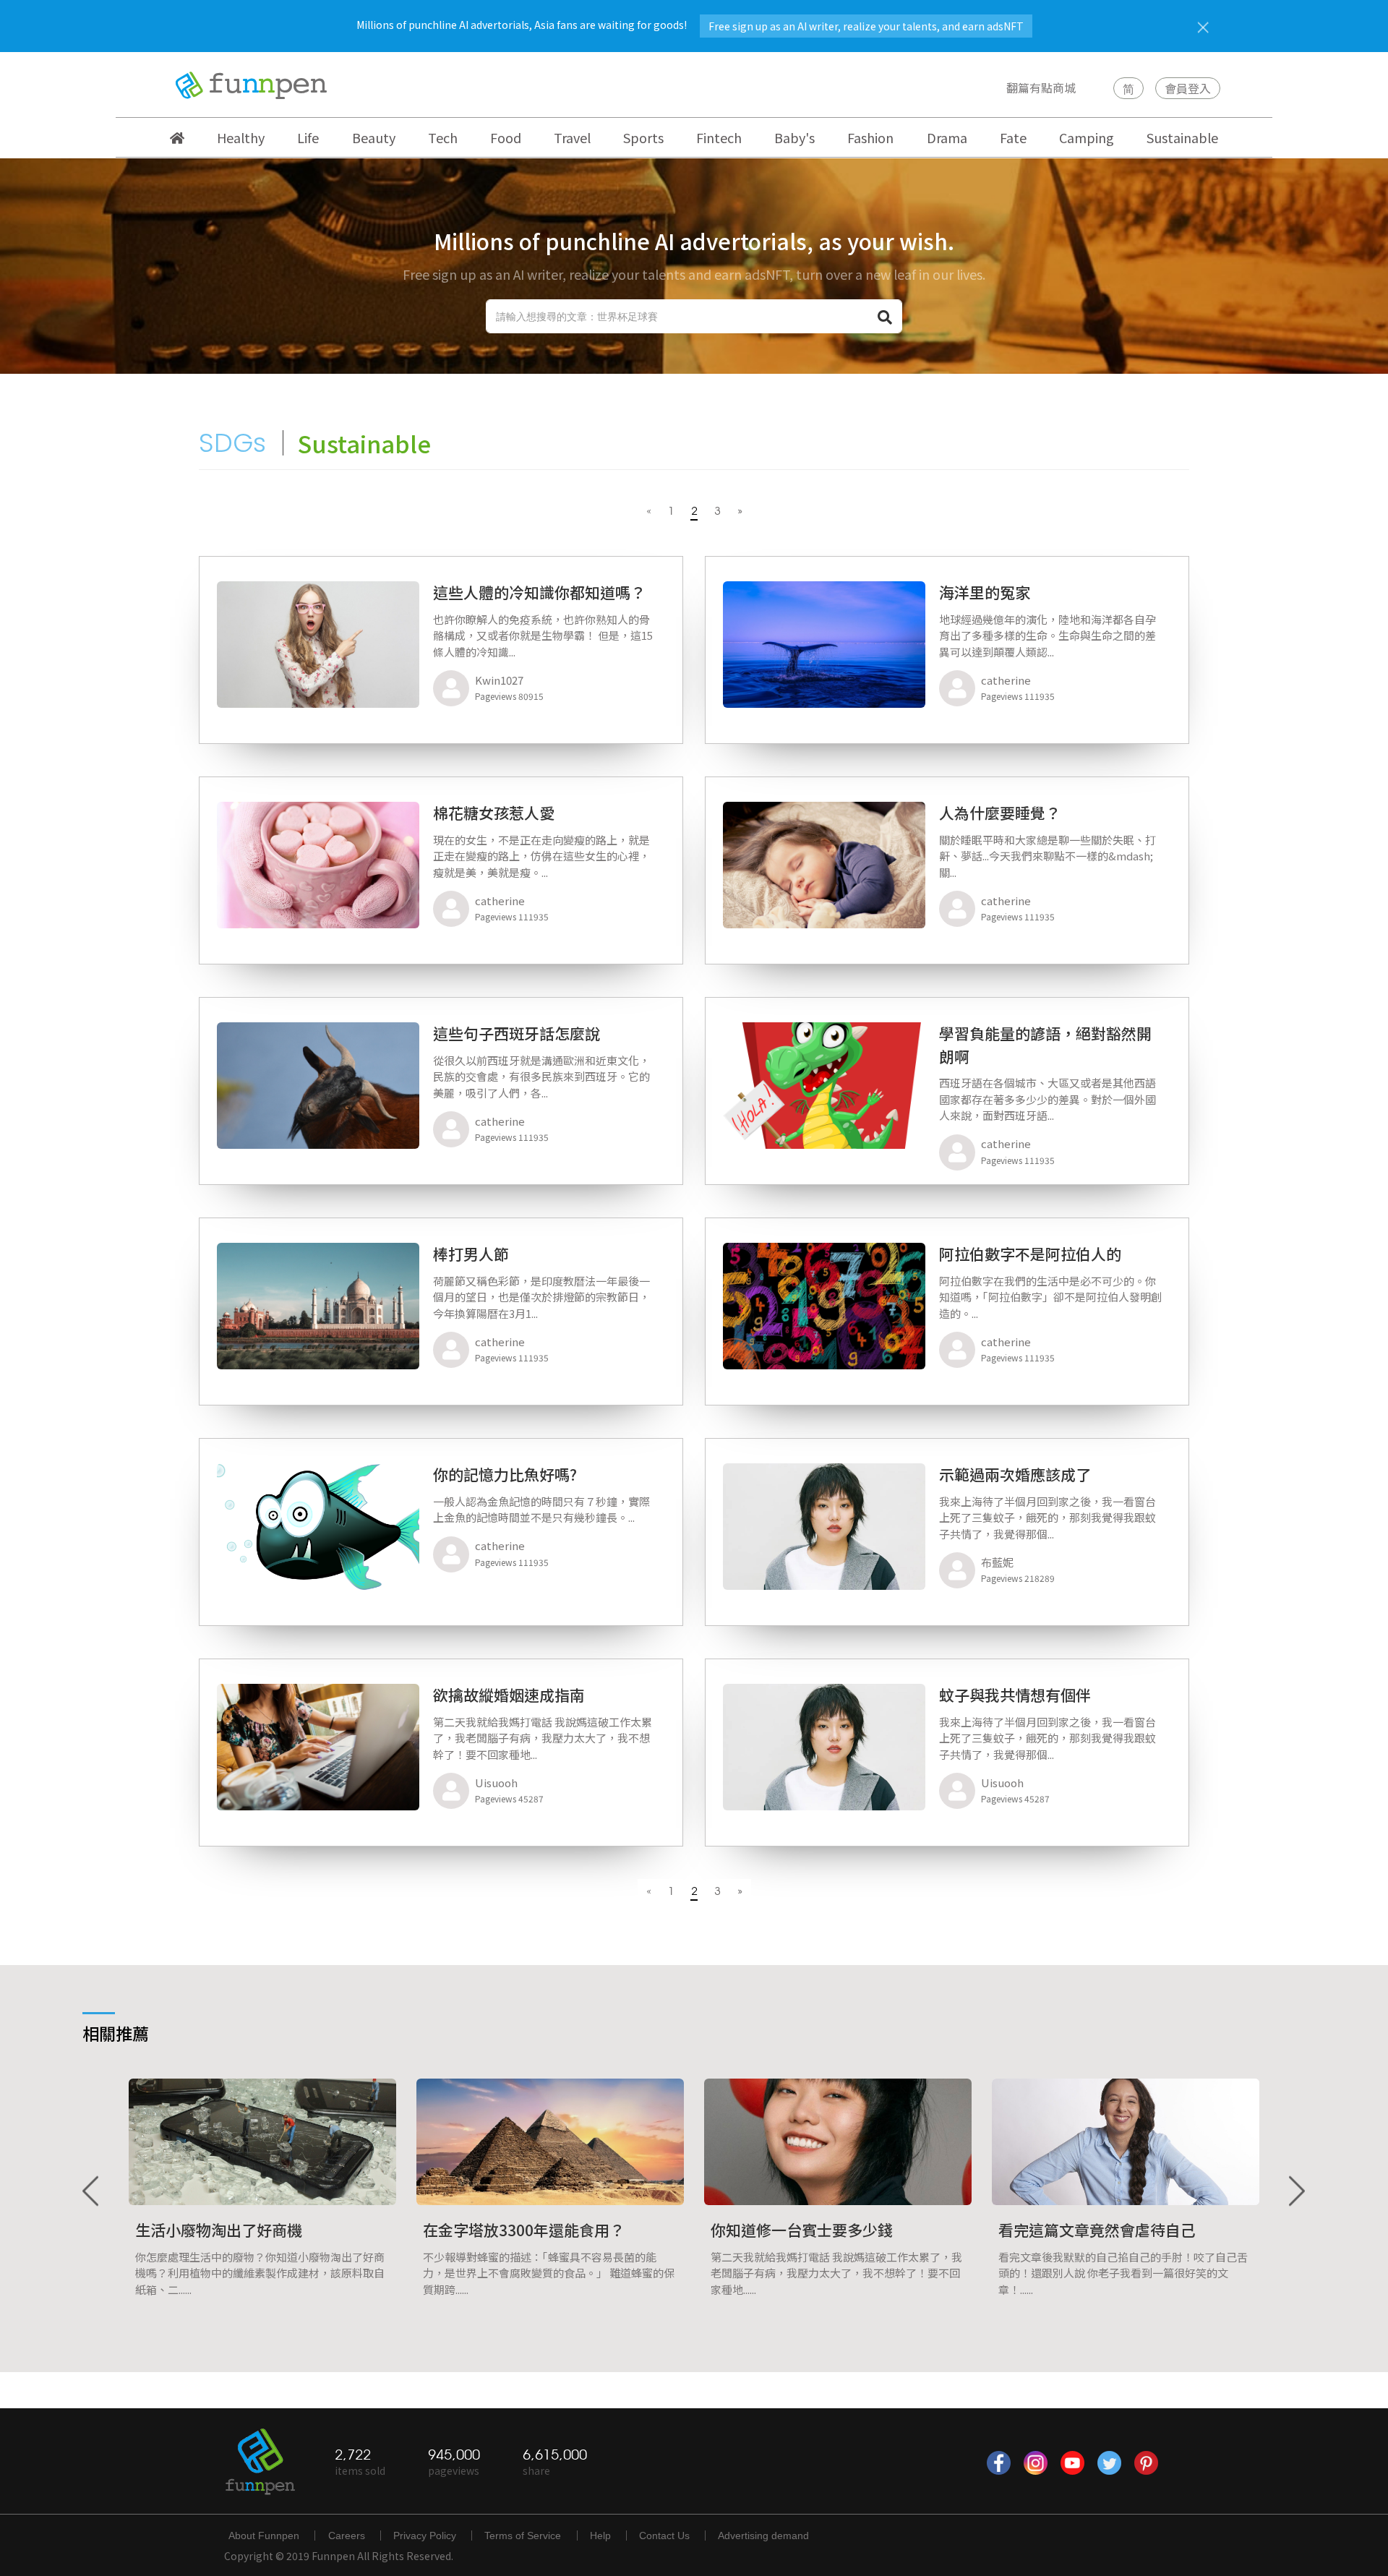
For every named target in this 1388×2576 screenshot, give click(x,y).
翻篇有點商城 (1041, 87)
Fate (1013, 137)
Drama (947, 137)
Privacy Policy (425, 2536)
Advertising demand (763, 2536)
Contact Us (664, 2536)
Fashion (870, 137)
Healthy (241, 137)
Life (308, 137)
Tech (443, 137)
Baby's (794, 137)
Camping (1087, 137)
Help (600, 2536)
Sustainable (1182, 137)
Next (1296, 2192)
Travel (572, 137)
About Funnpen (264, 2536)
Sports (643, 137)
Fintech (719, 137)
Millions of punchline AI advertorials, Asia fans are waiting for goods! (690, 25)
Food (506, 137)
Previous (92, 2192)
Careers (347, 2536)
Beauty (374, 137)
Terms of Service (523, 2536)
